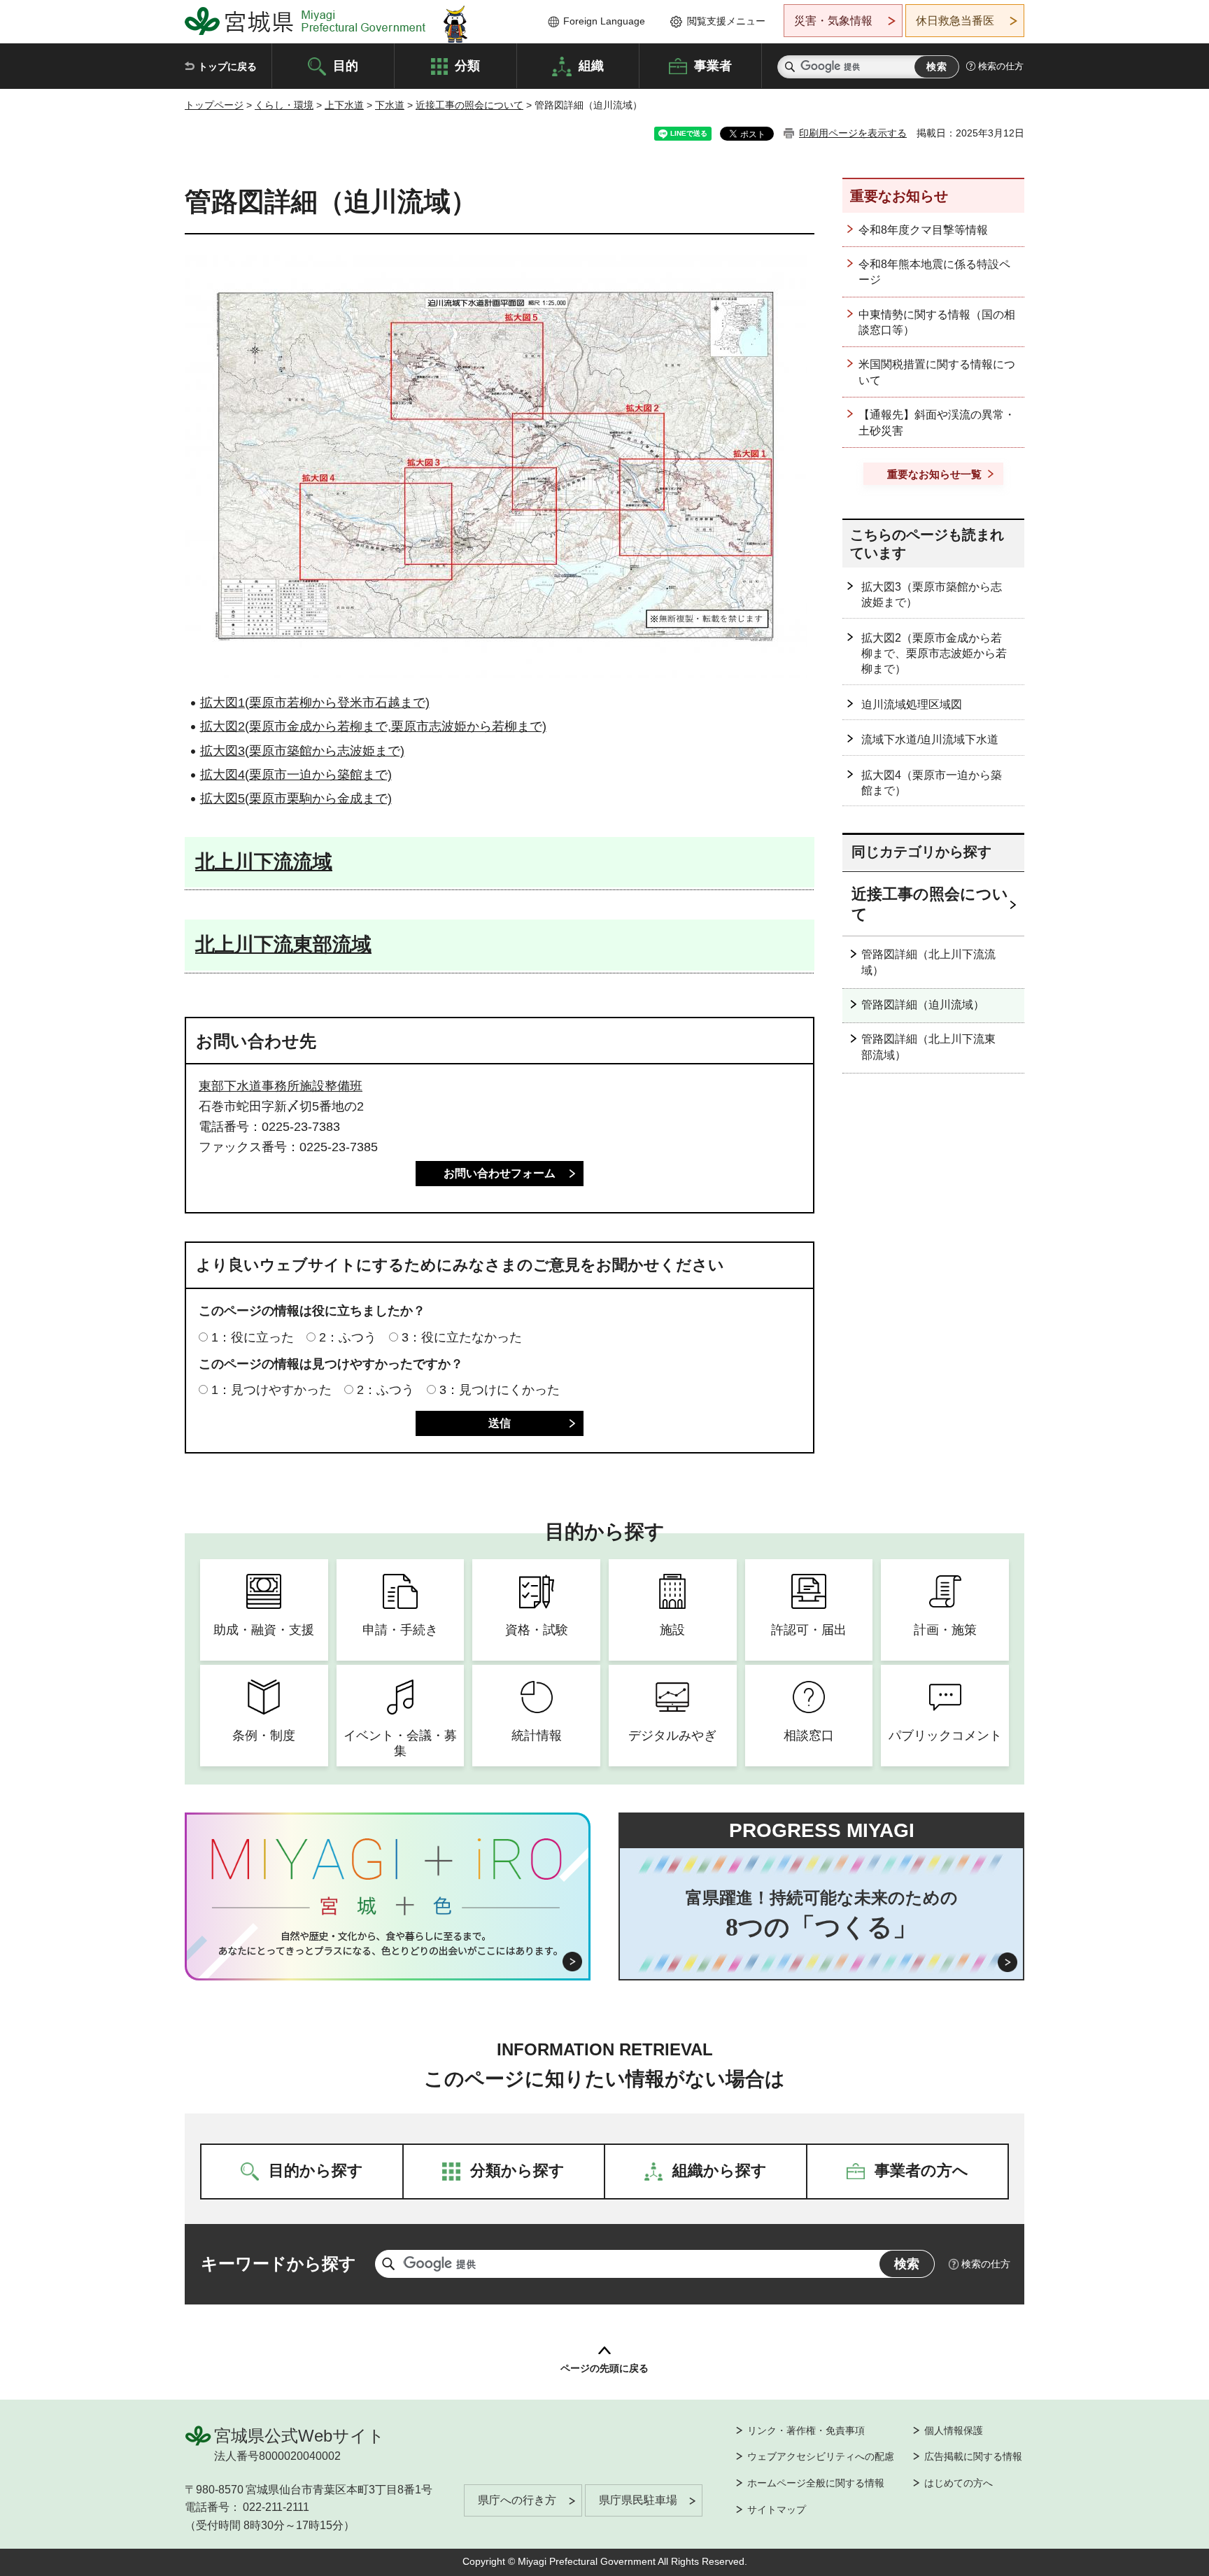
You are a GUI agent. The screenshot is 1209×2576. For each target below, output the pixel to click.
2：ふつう (348, 1337)
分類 (467, 65)
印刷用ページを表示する (853, 133)
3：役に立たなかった (462, 1337)
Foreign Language (604, 21)
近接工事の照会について (469, 105)
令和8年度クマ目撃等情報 (923, 230)
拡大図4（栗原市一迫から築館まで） (932, 783)
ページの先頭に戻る (604, 2368)
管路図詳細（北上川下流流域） (928, 962)
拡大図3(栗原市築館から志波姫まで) (302, 751)
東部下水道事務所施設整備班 (281, 1086)
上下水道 (344, 105)
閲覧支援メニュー (726, 21)
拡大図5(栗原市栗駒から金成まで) (296, 798)
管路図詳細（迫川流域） (923, 1005)
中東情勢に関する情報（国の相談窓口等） (937, 322)
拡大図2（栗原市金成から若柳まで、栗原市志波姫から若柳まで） (934, 654)
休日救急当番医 (955, 21)
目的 (346, 65)
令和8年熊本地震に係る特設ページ (934, 272)
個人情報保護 (954, 2430)
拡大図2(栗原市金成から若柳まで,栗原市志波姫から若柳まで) (373, 726)
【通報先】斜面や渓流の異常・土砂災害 (937, 422)
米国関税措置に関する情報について (937, 372)
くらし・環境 (284, 105)
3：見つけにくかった (500, 1390)
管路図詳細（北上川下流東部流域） (928, 1047)
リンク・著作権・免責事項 (806, 2430)
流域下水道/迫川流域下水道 (930, 739)
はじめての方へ (959, 2483)
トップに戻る (227, 66)
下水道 (390, 105)
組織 (591, 65)
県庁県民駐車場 (638, 2500)
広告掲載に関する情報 (973, 2456)
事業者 (713, 65)
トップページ (214, 105)
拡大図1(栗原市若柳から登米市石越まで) (315, 703)
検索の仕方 (1001, 66)
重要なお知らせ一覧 (934, 474)
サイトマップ (777, 2510)
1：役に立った (253, 1337)
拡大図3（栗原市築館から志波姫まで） (932, 594)
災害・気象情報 (833, 21)
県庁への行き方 (517, 2500)
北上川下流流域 (264, 862)
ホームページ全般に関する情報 (816, 2483)
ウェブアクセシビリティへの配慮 (821, 2456)
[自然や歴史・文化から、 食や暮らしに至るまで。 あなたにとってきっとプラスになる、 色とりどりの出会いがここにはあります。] (388, 1943)
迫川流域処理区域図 (912, 704)
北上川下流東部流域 (283, 944)
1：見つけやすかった (271, 1390)
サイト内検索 (790, 67)
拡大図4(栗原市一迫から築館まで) (296, 775)
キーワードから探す (278, 2264)
